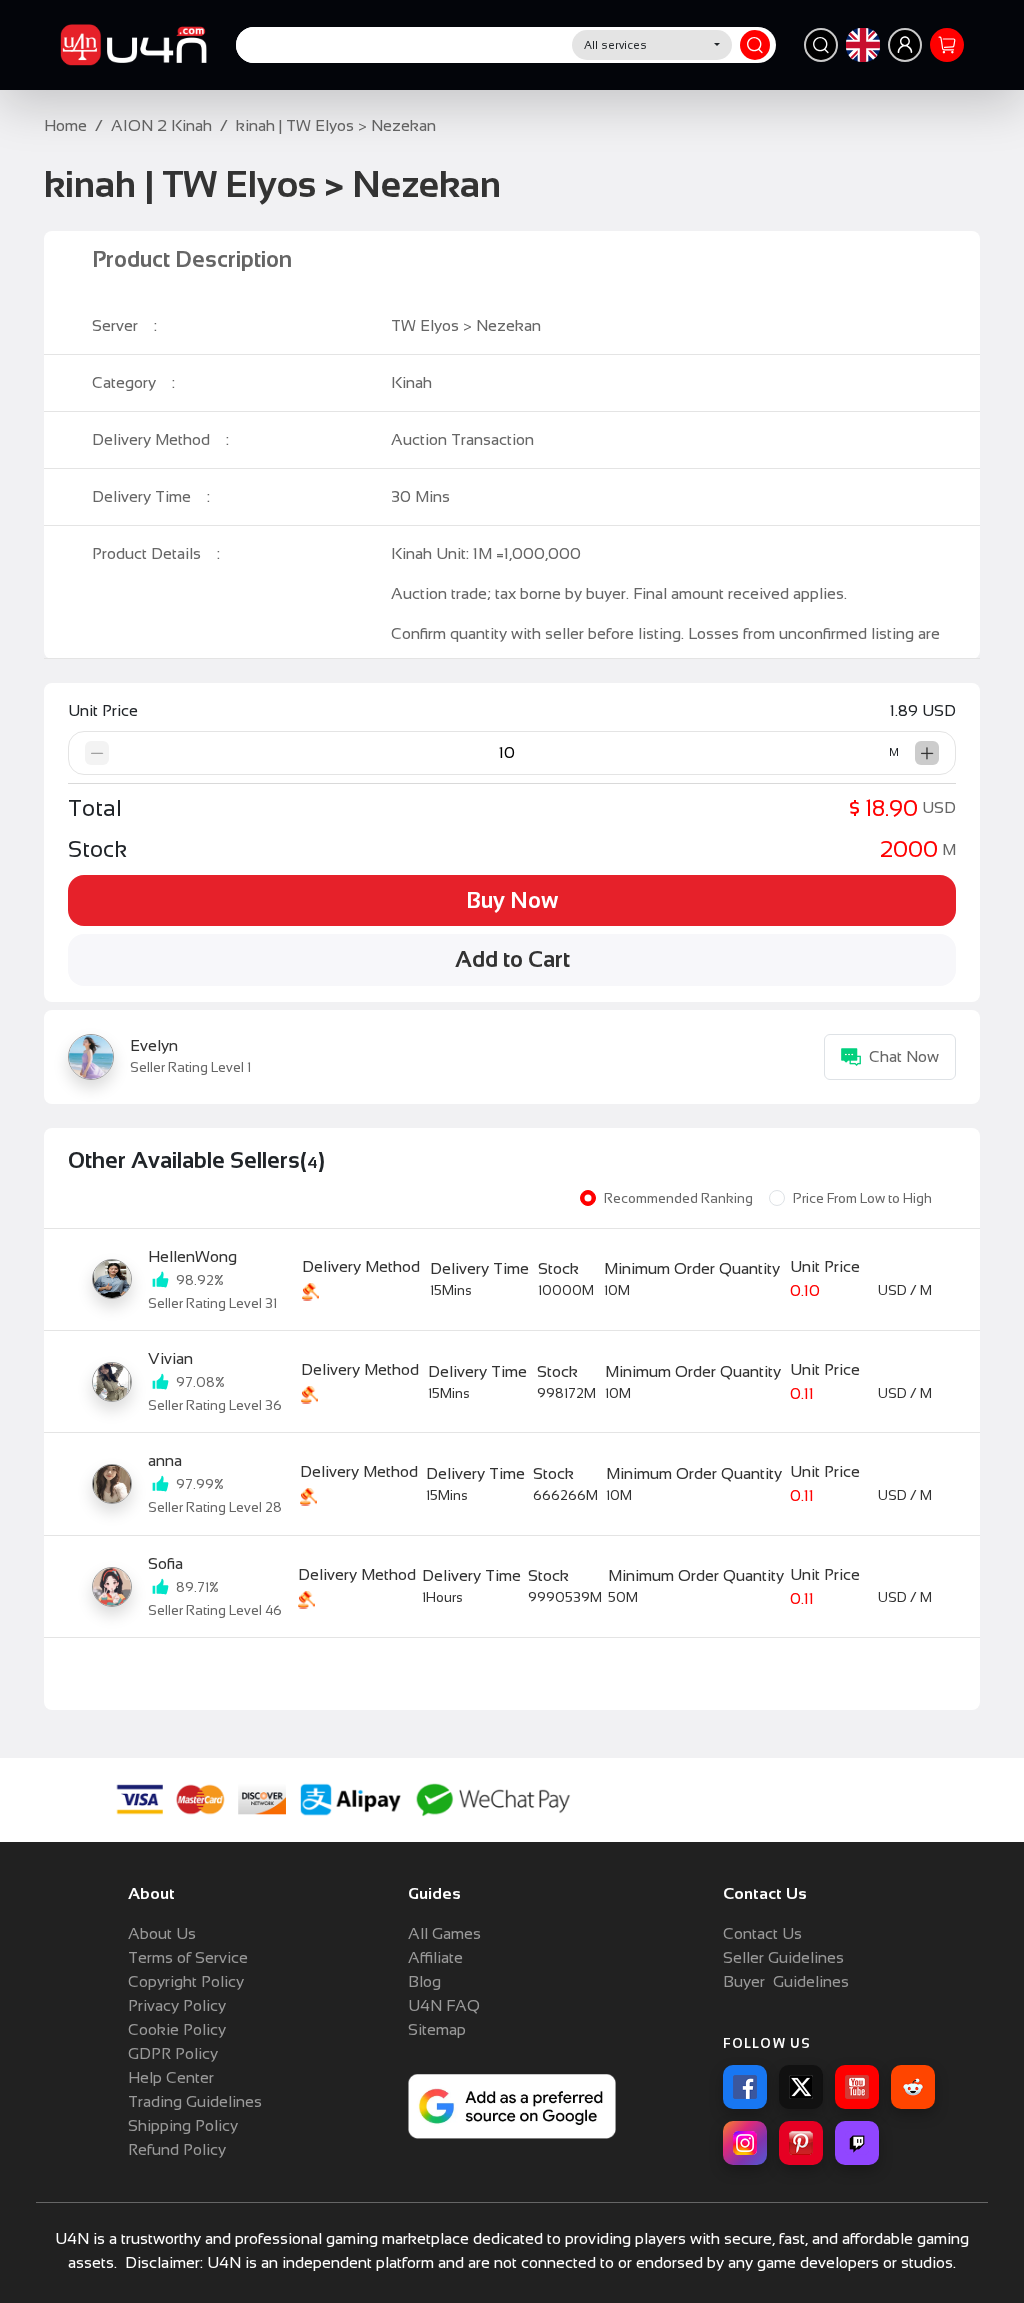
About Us (162, 1933)
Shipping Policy (183, 2125)
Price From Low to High (862, 1198)
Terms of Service (188, 1957)
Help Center (171, 2077)
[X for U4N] (801, 2087)
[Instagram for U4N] (745, 2143)
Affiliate (435, 1957)
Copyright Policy (186, 1981)
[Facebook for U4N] (745, 2087)
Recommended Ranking (678, 1198)
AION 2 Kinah (161, 125)
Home (65, 125)
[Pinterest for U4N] (801, 2143)
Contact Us (762, 1933)
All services (615, 45)
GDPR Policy (173, 2053)
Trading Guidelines (195, 2101)
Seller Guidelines (783, 1957)
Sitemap (437, 2029)
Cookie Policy (177, 2029)
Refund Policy (177, 2149)
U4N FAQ (444, 2005)
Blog (424, 1981)
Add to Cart (512, 959)
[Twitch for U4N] (857, 2143)
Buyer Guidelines (786, 1981)
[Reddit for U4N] (913, 2087)
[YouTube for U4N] (857, 2087)
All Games (444, 1933)
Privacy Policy (177, 2005)
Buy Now (512, 900)
